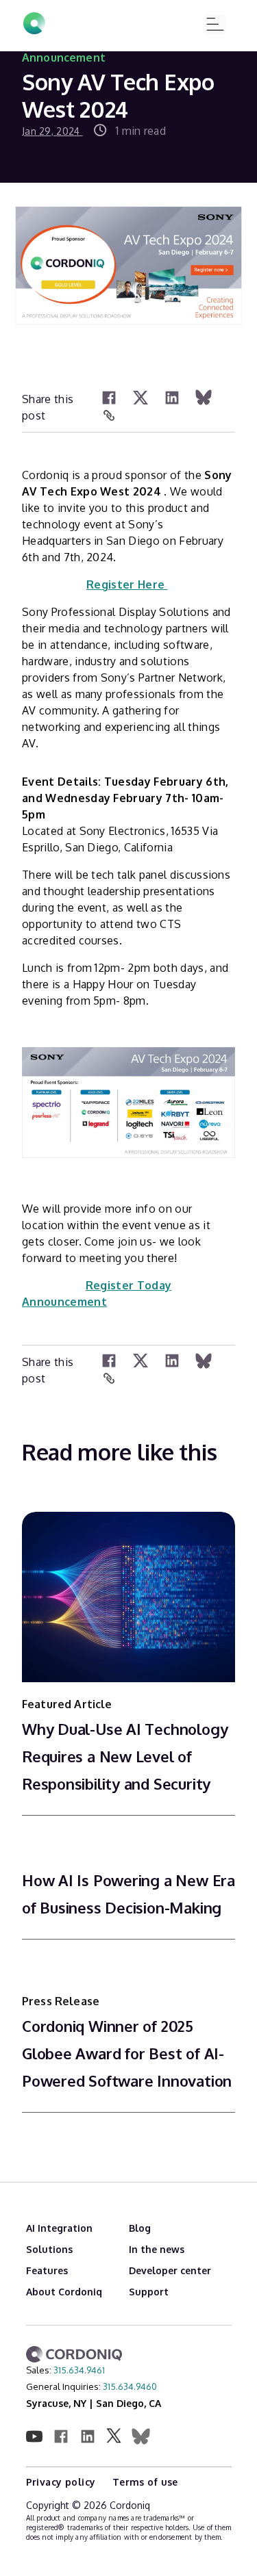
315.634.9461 (79, 2370)
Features (47, 2270)
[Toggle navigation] (215, 25)
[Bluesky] (204, 398)
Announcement (64, 57)
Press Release (61, 2001)
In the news (157, 2249)
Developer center (170, 2270)
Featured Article (67, 1704)
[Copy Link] (109, 416)
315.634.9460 (130, 2386)
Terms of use (145, 2482)
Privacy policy (62, 2482)
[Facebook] (109, 398)
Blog (140, 2228)
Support (149, 2292)
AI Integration (59, 2228)
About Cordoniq (64, 2292)
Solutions (49, 2249)
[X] (140, 398)
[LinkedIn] (172, 398)
